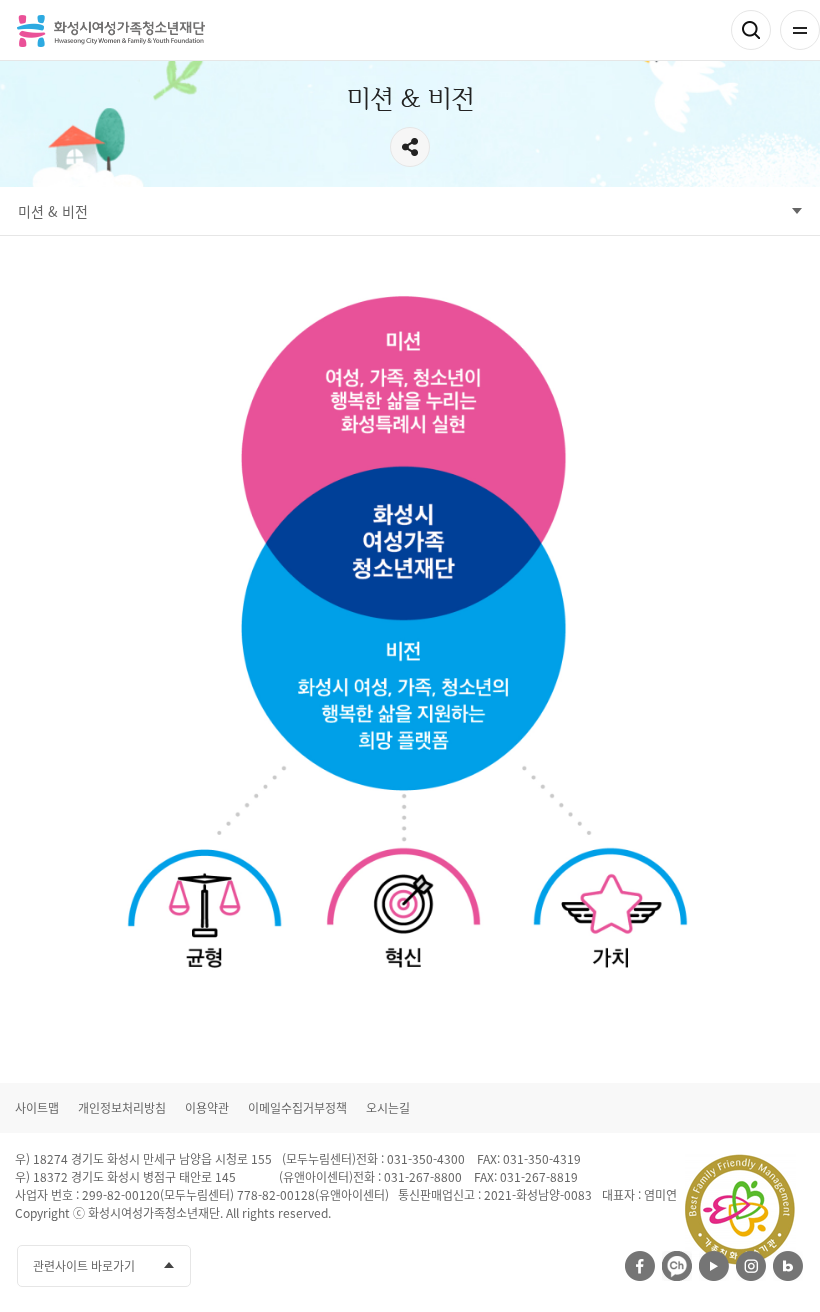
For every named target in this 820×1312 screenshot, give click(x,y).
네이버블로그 (788, 1266)
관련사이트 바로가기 (84, 1266)
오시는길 (388, 1108)
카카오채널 (677, 1266)
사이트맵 (37, 1108)
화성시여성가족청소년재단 (111, 30)
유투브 (714, 1266)
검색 (751, 30)
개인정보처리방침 (122, 1108)
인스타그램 (751, 1266)
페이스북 (640, 1266)
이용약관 (207, 1108)
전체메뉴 (800, 30)
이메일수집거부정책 (297, 1108)
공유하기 (410, 147)
